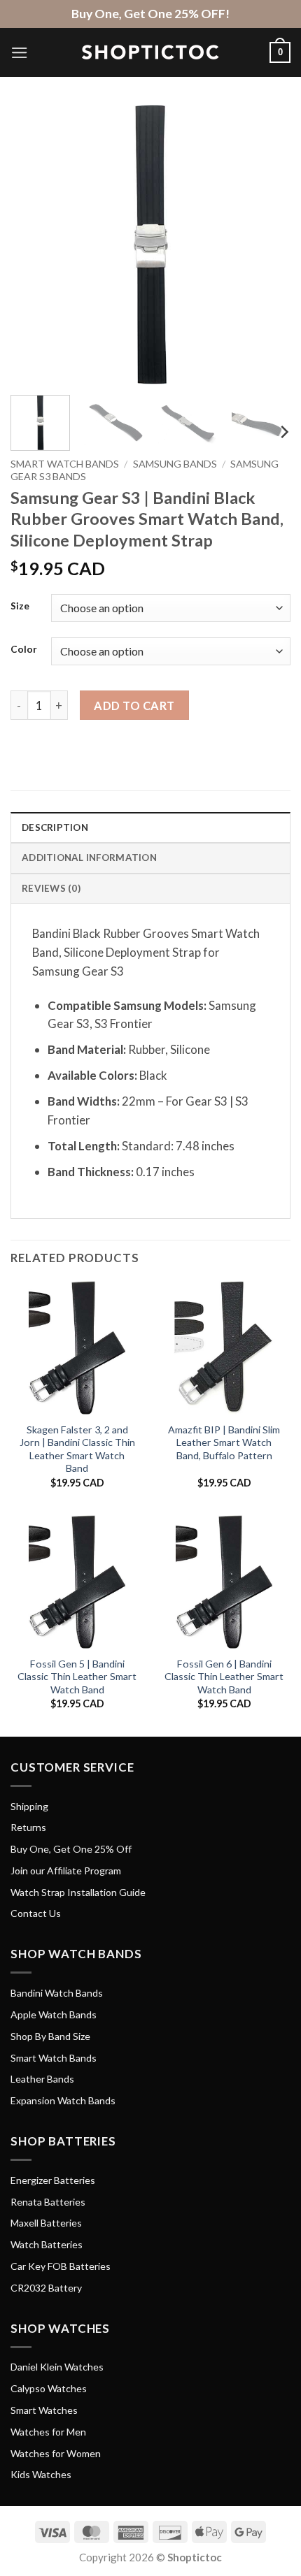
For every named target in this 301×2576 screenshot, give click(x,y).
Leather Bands (42, 2079)
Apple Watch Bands (54, 2014)
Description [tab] (55, 827)
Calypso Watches (49, 2388)
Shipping (29, 1806)
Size (20, 606)
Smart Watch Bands (65, 464)
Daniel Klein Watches (57, 2367)
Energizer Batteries (53, 2180)
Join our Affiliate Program (66, 1871)
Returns (28, 1827)
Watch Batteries (47, 2244)
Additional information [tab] (89, 858)
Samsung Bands (175, 464)
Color (24, 649)
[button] (20, 53)
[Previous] (34, 245)
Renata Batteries (48, 2202)
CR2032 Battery (46, 2288)
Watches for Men (48, 2432)
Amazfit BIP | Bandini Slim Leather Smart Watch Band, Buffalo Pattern (224, 1442)
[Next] (267, 245)
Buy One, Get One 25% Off (71, 1849)
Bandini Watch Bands (57, 1993)
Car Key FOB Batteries (61, 2266)
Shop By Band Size (50, 2036)
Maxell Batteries (46, 2223)
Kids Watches (41, 2474)
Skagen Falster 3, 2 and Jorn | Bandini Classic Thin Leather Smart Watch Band (77, 1449)
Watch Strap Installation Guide (78, 1892)
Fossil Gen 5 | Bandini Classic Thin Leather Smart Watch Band (77, 1677)
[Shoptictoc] (150, 52)
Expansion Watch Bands (63, 2100)
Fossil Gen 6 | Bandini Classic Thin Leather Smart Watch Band (224, 1677)
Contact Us (36, 1913)
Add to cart (134, 705)
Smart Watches (44, 2410)
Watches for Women (56, 2453)
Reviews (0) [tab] (51, 888)
